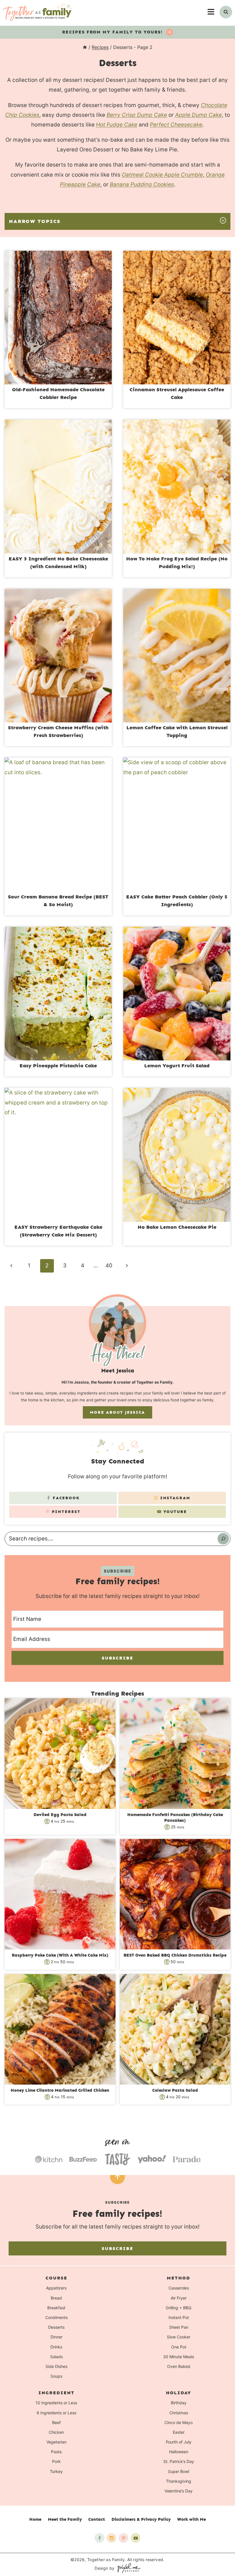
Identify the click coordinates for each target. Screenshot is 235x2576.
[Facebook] (99, 2538)
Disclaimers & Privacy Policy (141, 2519)
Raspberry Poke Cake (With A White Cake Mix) (60, 1955)
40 (109, 1266)
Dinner (56, 2337)
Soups (56, 2376)
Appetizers (56, 2288)
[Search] (223, 1539)
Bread (56, 2298)
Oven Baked (179, 2366)
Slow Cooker (179, 2337)
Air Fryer (179, 2298)
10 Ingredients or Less (56, 2403)
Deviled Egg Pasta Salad (60, 1815)
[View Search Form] (226, 12)
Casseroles (179, 2288)
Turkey (56, 2471)
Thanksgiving (179, 2481)
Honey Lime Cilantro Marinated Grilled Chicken (60, 2090)
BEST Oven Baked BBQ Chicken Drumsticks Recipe (175, 1955)
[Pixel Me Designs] (128, 2568)
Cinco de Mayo (179, 2422)
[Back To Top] (117, 2177)
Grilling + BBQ (179, 2308)
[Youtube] (136, 2538)
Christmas (179, 2413)
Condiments (56, 2317)
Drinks (56, 2347)
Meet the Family (65, 2519)
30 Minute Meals (179, 2357)
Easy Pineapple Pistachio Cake (58, 1066)
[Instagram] (111, 2538)
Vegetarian (56, 2442)
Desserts (56, 2327)
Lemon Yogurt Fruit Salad (177, 1066)
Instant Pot (179, 2317)
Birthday (179, 2403)
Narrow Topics (35, 221)
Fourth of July (179, 2442)
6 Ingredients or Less (56, 2413)
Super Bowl (179, 2471)
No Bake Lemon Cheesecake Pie (177, 1227)
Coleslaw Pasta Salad (175, 2090)
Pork (56, 2462)
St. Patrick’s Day (179, 2462)
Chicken (56, 2432)
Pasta (56, 2452)
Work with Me (191, 2519)
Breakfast (56, 2308)
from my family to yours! (113, 32)
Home (35, 2519)
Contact (97, 2519)
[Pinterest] (124, 2538)
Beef (56, 2422)
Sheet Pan (179, 2327)
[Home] (85, 47)
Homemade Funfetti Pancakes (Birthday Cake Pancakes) (175, 1818)
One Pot (179, 2347)
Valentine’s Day (179, 2491)
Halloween (179, 2452)
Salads (56, 2357)
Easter (179, 2432)
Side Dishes (56, 2366)
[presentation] (58, 318)
